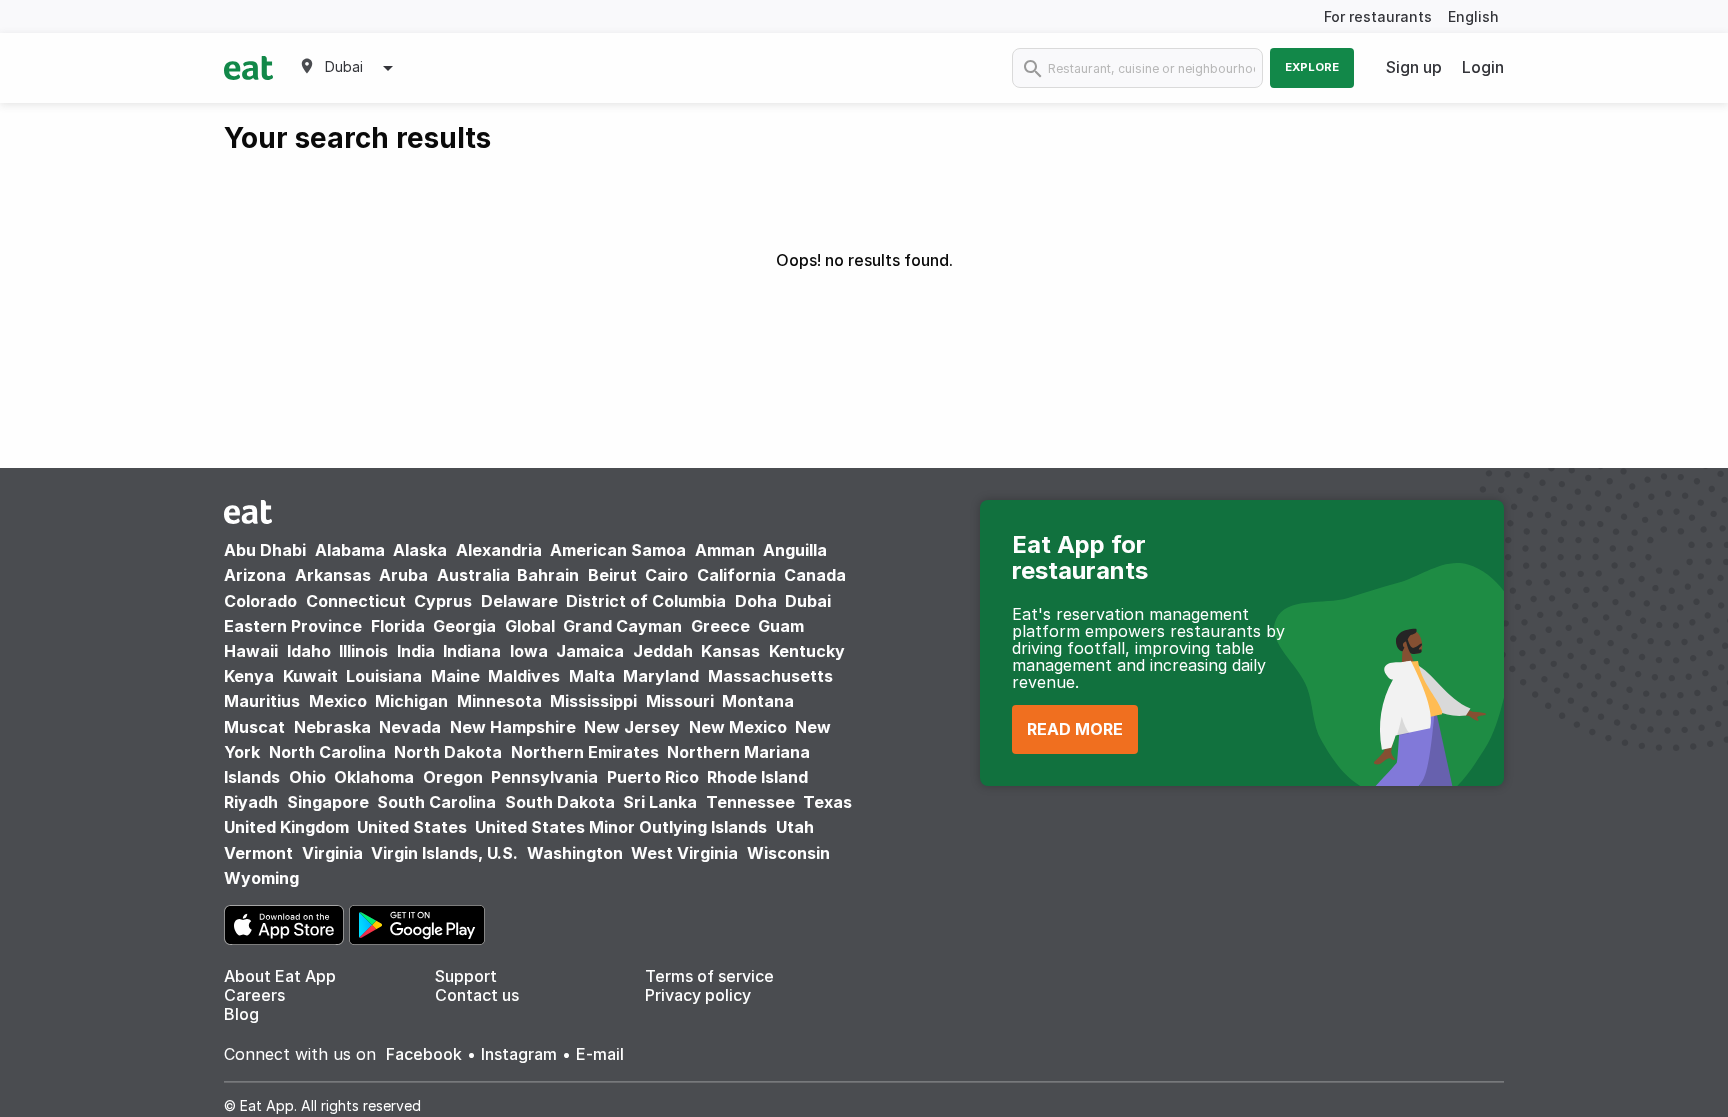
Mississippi (593, 701)
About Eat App (280, 976)
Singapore (328, 802)
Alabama (350, 550)
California (736, 575)
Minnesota (499, 701)
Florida (398, 626)
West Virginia (684, 853)
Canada (815, 575)
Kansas (730, 651)
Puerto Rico (653, 777)
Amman (725, 550)
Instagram (519, 1054)
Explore (1312, 67)
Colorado (260, 601)
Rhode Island (757, 777)
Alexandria (499, 550)
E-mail (600, 1054)
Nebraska (332, 727)
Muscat (254, 727)
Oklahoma (374, 777)
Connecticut (356, 601)
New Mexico (738, 727)
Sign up (1414, 67)
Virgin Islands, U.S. (444, 853)
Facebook (424, 1054)
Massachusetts (770, 676)
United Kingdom (288, 827)
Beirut (612, 575)
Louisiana (384, 676)
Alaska (420, 550)
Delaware (519, 601)
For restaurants (1378, 16)
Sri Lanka (660, 802)
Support (466, 976)
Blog (241, 1014)
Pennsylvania (544, 777)
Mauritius (262, 701)
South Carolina (436, 802)
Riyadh (251, 802)
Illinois (363, 651)
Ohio (307, 777)
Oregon (453, 777)
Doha (756, 601)
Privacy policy (698, 995)
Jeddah (663, 651)
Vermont (258, 853)
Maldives (524, 676)
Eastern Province (293, 626)
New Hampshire (513, 727)
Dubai (808, 601)
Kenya (249, 676)
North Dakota (448, 752)
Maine (455, 676)
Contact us (477, 995)
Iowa (529, 651)
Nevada (410, 727)
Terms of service (709, 976)
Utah (795, 827)
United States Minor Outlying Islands (621, 827)
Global (530, 626)
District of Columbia (646, 601)
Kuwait (310, 676)
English (1473, 16)
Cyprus (443, 601)
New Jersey (632, 727)
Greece (720, 626)
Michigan (411, 701)
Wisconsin (788, 853)
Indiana (472, 651)
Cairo (666, 575)
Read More (1075, 729)
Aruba (403, 575)
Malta (592, 676)
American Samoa (618, 550)
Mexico (338, 701)
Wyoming (261, 878)
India (416, 651)
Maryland (661, 676)
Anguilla (795, 550)
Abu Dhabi (265, 550)
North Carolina (327, 752)
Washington (575, 853)
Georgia (464, 626)
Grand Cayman (622, 626)
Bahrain (548, 575)
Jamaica (590, 651)
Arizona (255, 575)
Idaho (309, 651)
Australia (475, 575)
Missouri (680, 701)
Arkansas (333, 575)
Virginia (332, 853)
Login (1483, 67)
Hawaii (251, 651)
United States (412, 827)
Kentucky (807, 651)
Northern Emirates (585, 752)
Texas (827, 802)
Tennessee (750, 802)
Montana (758, 701)
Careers (254, 995)
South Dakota (560, 802)
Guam (781, 626)
